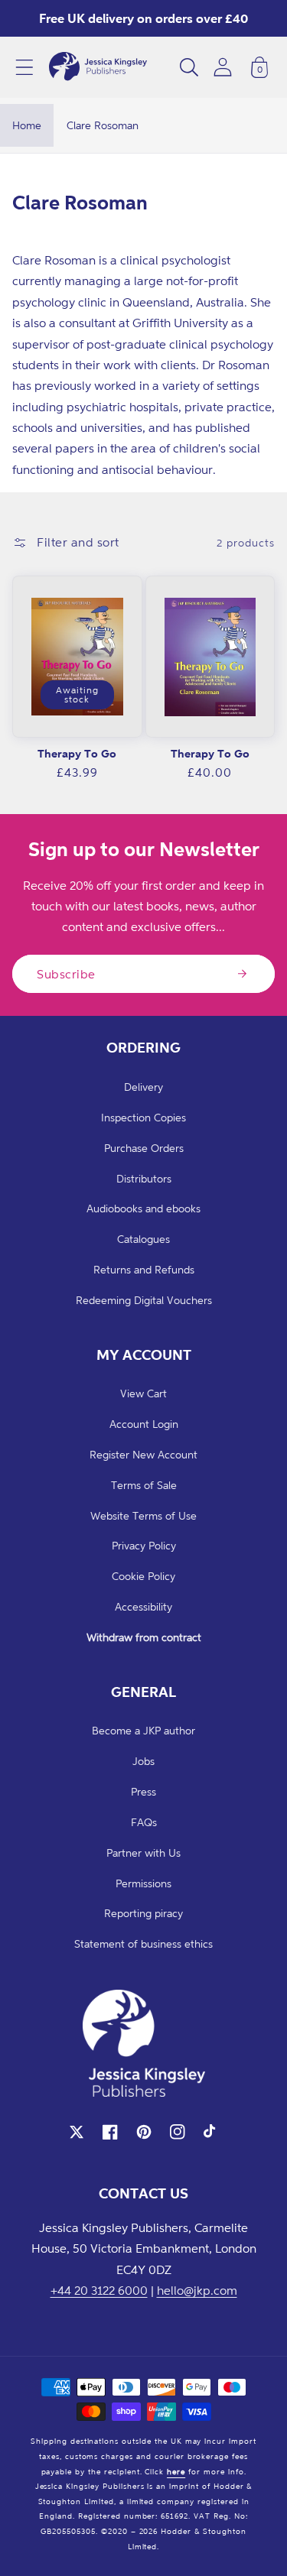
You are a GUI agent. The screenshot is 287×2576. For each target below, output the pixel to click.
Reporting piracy (143, 1913)
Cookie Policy (143, 1576)
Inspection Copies (143, 1117)
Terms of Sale (144, 1485)
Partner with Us (143, 1853)
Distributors (144, 1178)
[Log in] (223, 67)
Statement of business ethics (143, 1943)
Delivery (143, 1087)
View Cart (143, 1393)
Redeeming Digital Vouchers (144, 1300)
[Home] (98, 67)
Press (143, 1791)
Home (27, 125)
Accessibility (143, 1606)
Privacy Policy (144, 1545)
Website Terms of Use (143, 1515)
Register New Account (143, 1454)
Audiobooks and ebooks (143, 1208)
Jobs (143, 1761)
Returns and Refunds (144, 1269)
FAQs (144, 1822)
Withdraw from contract (144, 1637)
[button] (24, 67)
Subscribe (66, 974)
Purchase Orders (144, 1148)
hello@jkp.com (197, 2290)
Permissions (143, 1883)
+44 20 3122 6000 (99, 2290)
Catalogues (143, 1239)
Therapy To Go (77, 753)
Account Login (144, 1424)
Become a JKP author (143, 1730)
